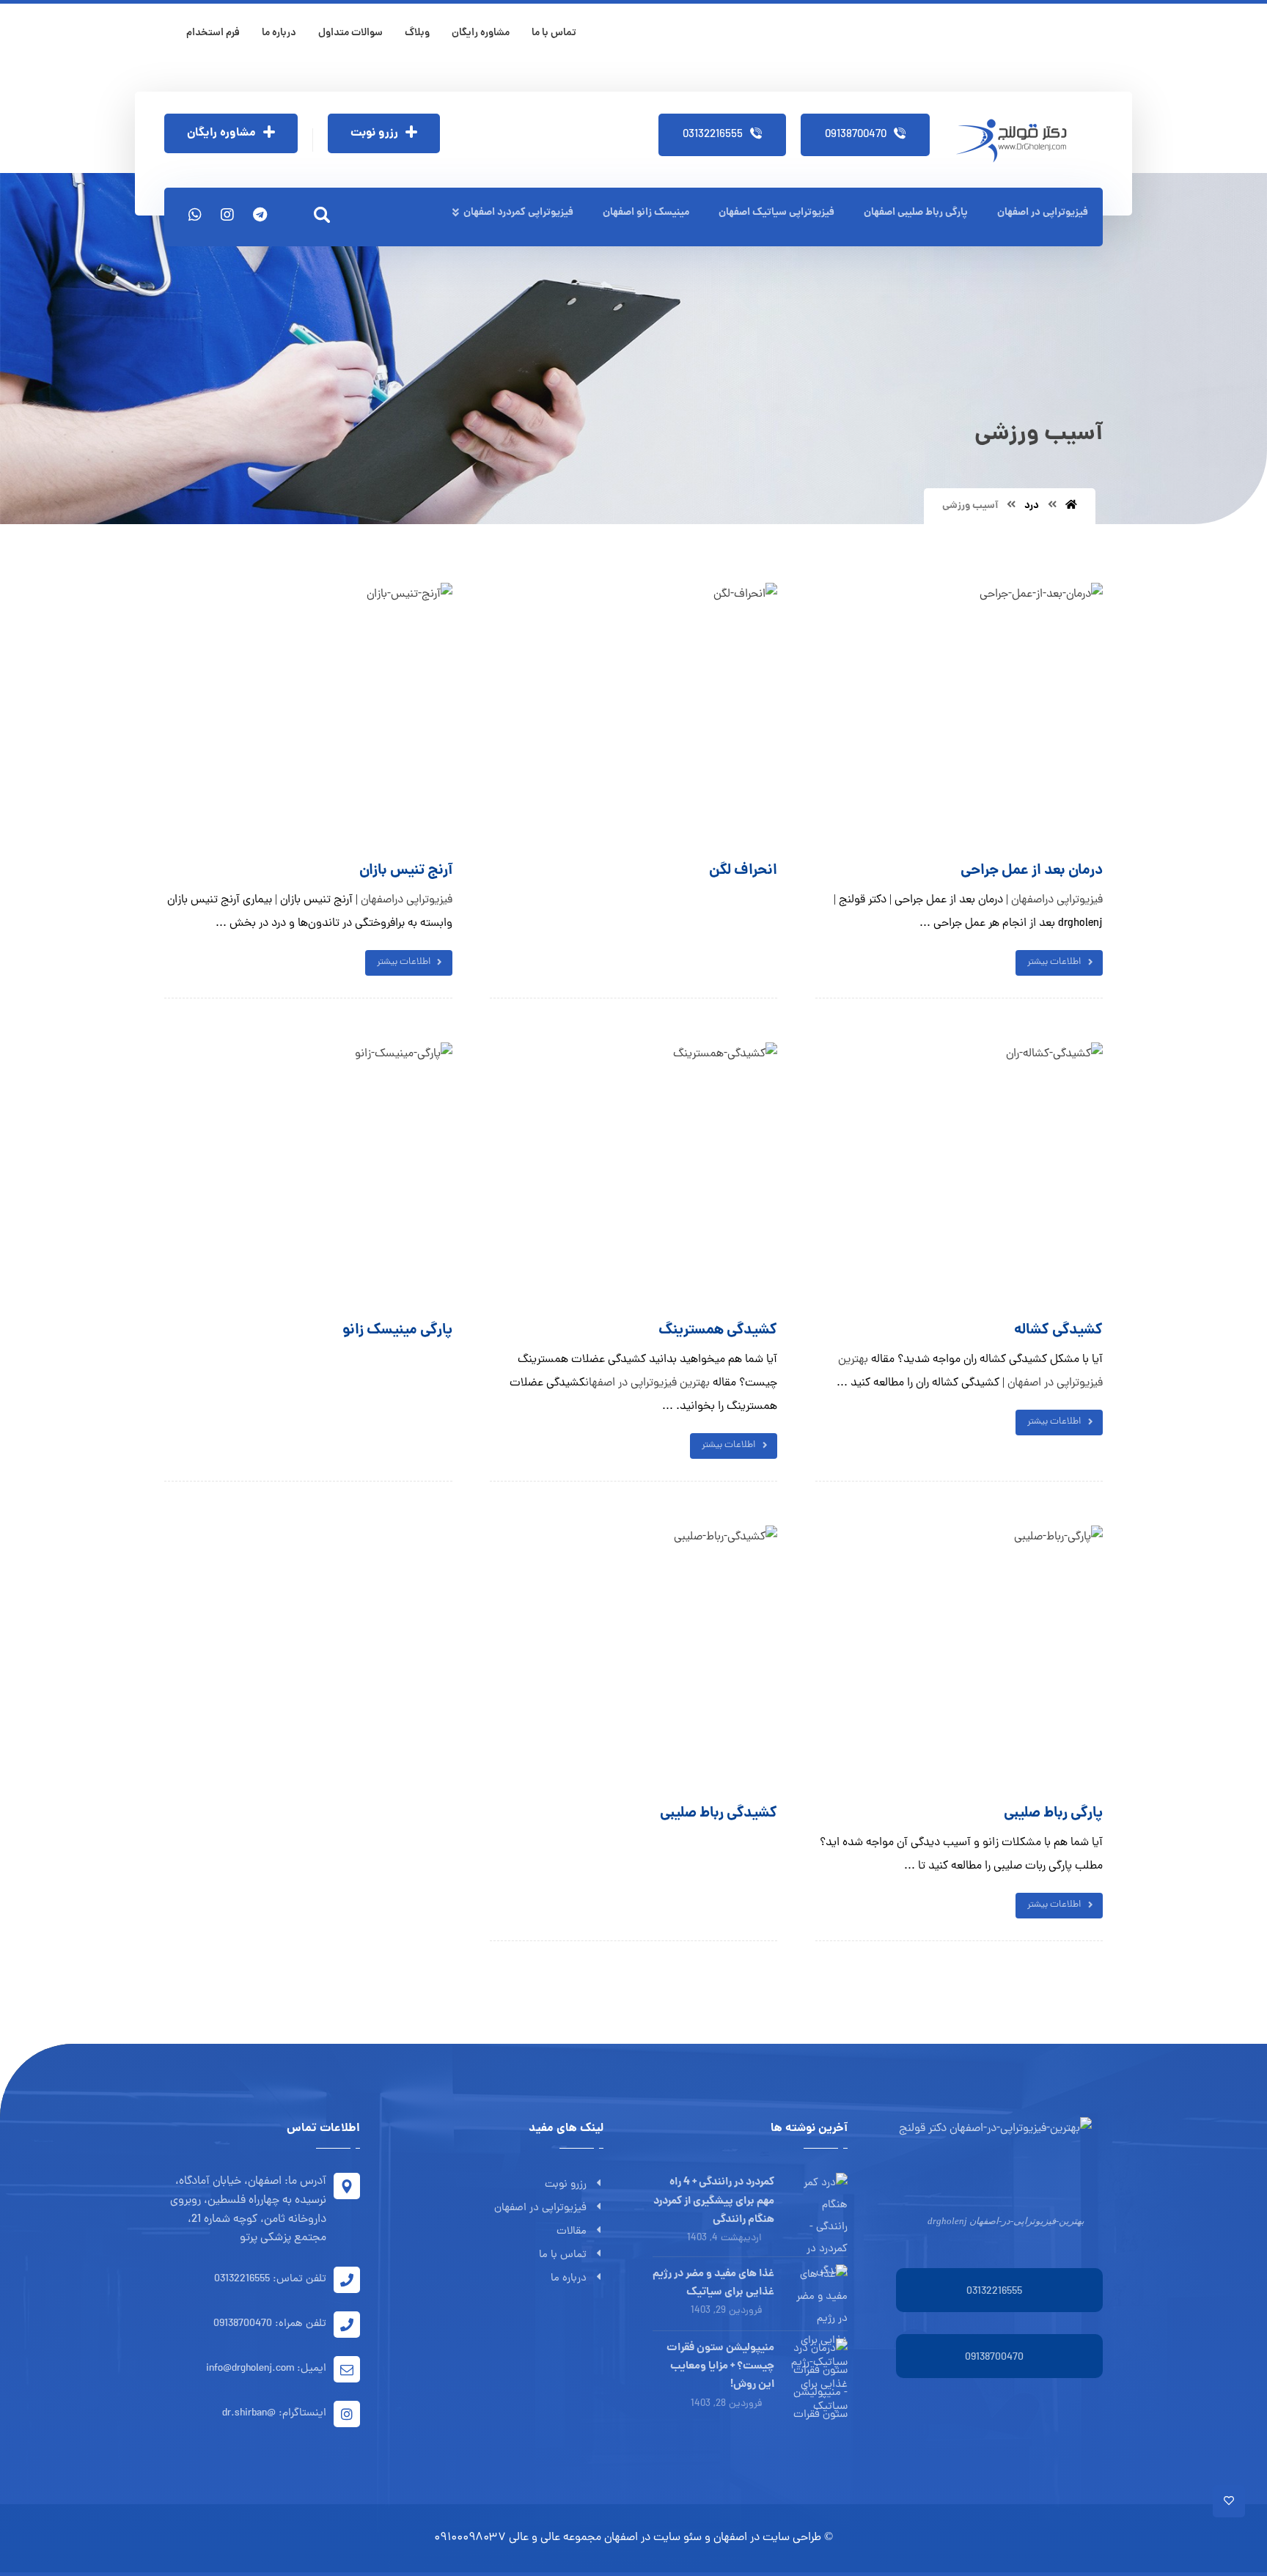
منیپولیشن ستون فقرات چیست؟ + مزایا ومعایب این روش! (720, 2366)
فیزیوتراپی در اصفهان (540, 2208)
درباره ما (569, 2279)
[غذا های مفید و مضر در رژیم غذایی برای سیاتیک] (818, 2294)
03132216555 (994, 2292)
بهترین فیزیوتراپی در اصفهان (647, 1383)
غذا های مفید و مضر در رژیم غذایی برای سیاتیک (713, 2283)
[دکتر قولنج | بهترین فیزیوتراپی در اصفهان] (1016, 141)
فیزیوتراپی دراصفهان (407, 900)
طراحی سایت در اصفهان (767, 2538)
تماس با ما (563, 2255)
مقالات (572, 2232)
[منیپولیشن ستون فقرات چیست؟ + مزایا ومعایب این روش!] (818, 2368)
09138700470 (994, 2358)
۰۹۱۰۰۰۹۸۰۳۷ (470, 2538)
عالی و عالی (535, 2538)
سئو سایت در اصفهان (653, 2538)
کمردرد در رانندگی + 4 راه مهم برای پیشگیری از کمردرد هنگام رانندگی (714, 2201)
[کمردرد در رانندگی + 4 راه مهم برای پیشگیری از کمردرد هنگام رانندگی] (818, 2202)
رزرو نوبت (566, 2185)
